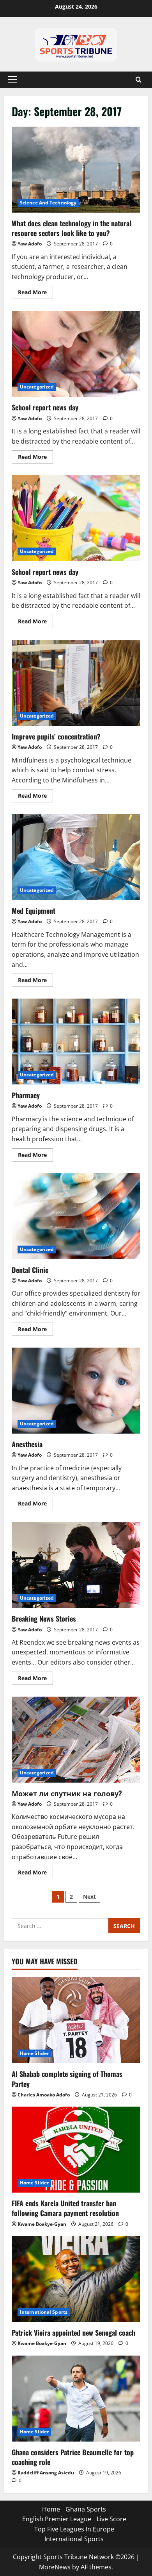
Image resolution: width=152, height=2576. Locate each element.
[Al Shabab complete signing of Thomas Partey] (76, 2020)
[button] (12, 80)
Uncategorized (37, 387)
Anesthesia (76, 1391)
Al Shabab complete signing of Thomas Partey (67, 2079)
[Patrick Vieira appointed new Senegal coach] (76, 2279)
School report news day (76, 354)
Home (51, 2509)
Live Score (111, 2519)
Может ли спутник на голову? (76, 1740)
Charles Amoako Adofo (44, 2095)
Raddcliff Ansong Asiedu (46, 2473)
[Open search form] (139, 80)
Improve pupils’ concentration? (76, 683)
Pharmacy (76, 1042)
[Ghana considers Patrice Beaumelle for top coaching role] (76, 2399)
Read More (35, 291)
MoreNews (55, 2567)
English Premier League (57, 2519)
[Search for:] (60, 1926)
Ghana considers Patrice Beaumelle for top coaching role (73, 2457)
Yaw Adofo (30, 244)
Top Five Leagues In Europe (74, 2529)
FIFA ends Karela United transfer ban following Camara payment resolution (65, 2208)
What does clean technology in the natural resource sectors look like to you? (76, 170)
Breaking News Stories (76, 1565)
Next (89, 1897)
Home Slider (34, 2053)
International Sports (44, 2312)
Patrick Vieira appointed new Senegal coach (73, 2333)
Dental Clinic (76, 1216)
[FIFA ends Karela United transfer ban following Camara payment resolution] (76, 2150)
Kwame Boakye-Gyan (42, 2224)
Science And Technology (48, 203)
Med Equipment (76, 857)
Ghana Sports (86, 2509)
